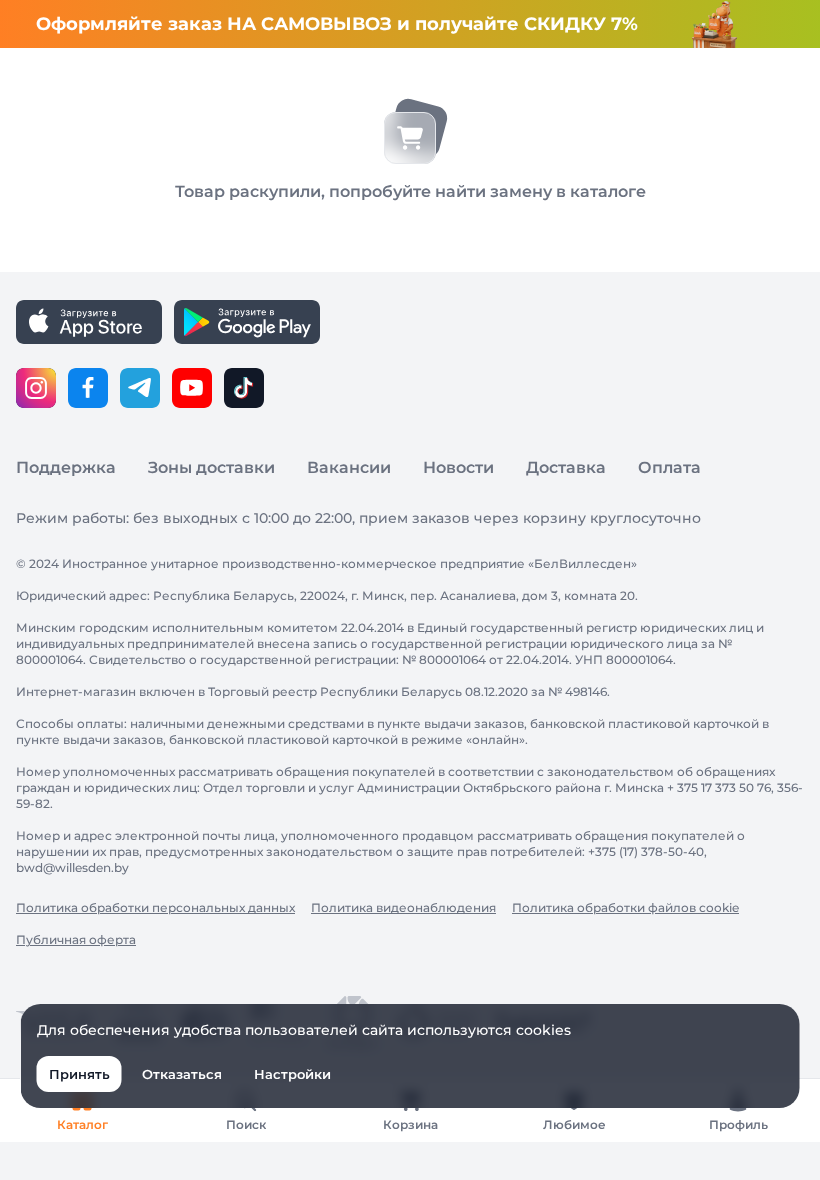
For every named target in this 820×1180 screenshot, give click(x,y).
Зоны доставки (211, 467)
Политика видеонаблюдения (403, 907)
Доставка (566, 467)
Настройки (292, 1074)
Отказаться (182, 1074)
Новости (458, 467)
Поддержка (66, 467)
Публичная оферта (76, 939)
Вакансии (349, 467)
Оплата (669, 467)
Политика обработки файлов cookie (625, 907)
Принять (79, 1074)
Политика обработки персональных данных (155, 907)
